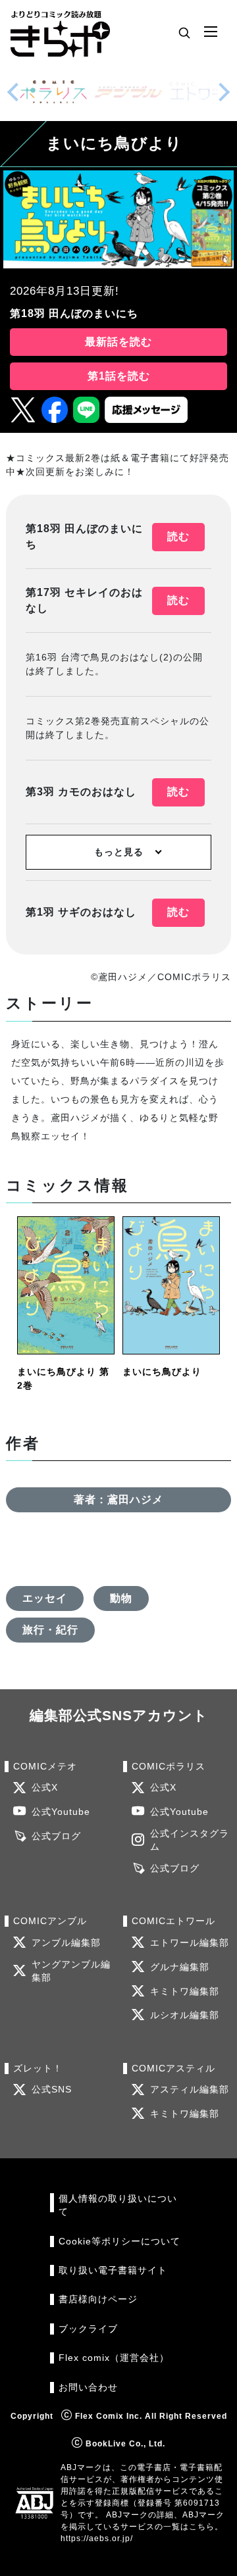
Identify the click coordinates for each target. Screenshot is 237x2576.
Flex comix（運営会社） (114, 2358)
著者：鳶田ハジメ (118, 1499)
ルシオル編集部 (185, 2015)
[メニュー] (211, 32)
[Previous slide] (13, 92)
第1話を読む (119, 376)
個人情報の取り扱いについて (118, 2205)
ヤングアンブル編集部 (71, 1971)
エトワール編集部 (190, 1943)
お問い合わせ (88, 2388)
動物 (121, 1598)
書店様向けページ (98, 2299)
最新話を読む (118, 342)
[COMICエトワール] (203, 92)
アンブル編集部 (66, 1943)
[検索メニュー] (184, 32)
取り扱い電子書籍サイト (113, 2270)
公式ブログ (56, 1836)
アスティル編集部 (190, 2090)
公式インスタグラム (190, 1840)
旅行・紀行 (50, 1630)
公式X (45, 1788)
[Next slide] (224, 92)
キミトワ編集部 (185, 1992)
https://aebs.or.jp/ (97, 2539)
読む (178, 536)
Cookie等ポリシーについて (119, 2242)
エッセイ (45, 1598)
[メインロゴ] (60, 33)
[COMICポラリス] (53, 92)
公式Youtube (61, 1812)
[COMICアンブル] (128, 92)
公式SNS (52, 2090)
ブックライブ (88, 2329)
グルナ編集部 (180, 1967)
